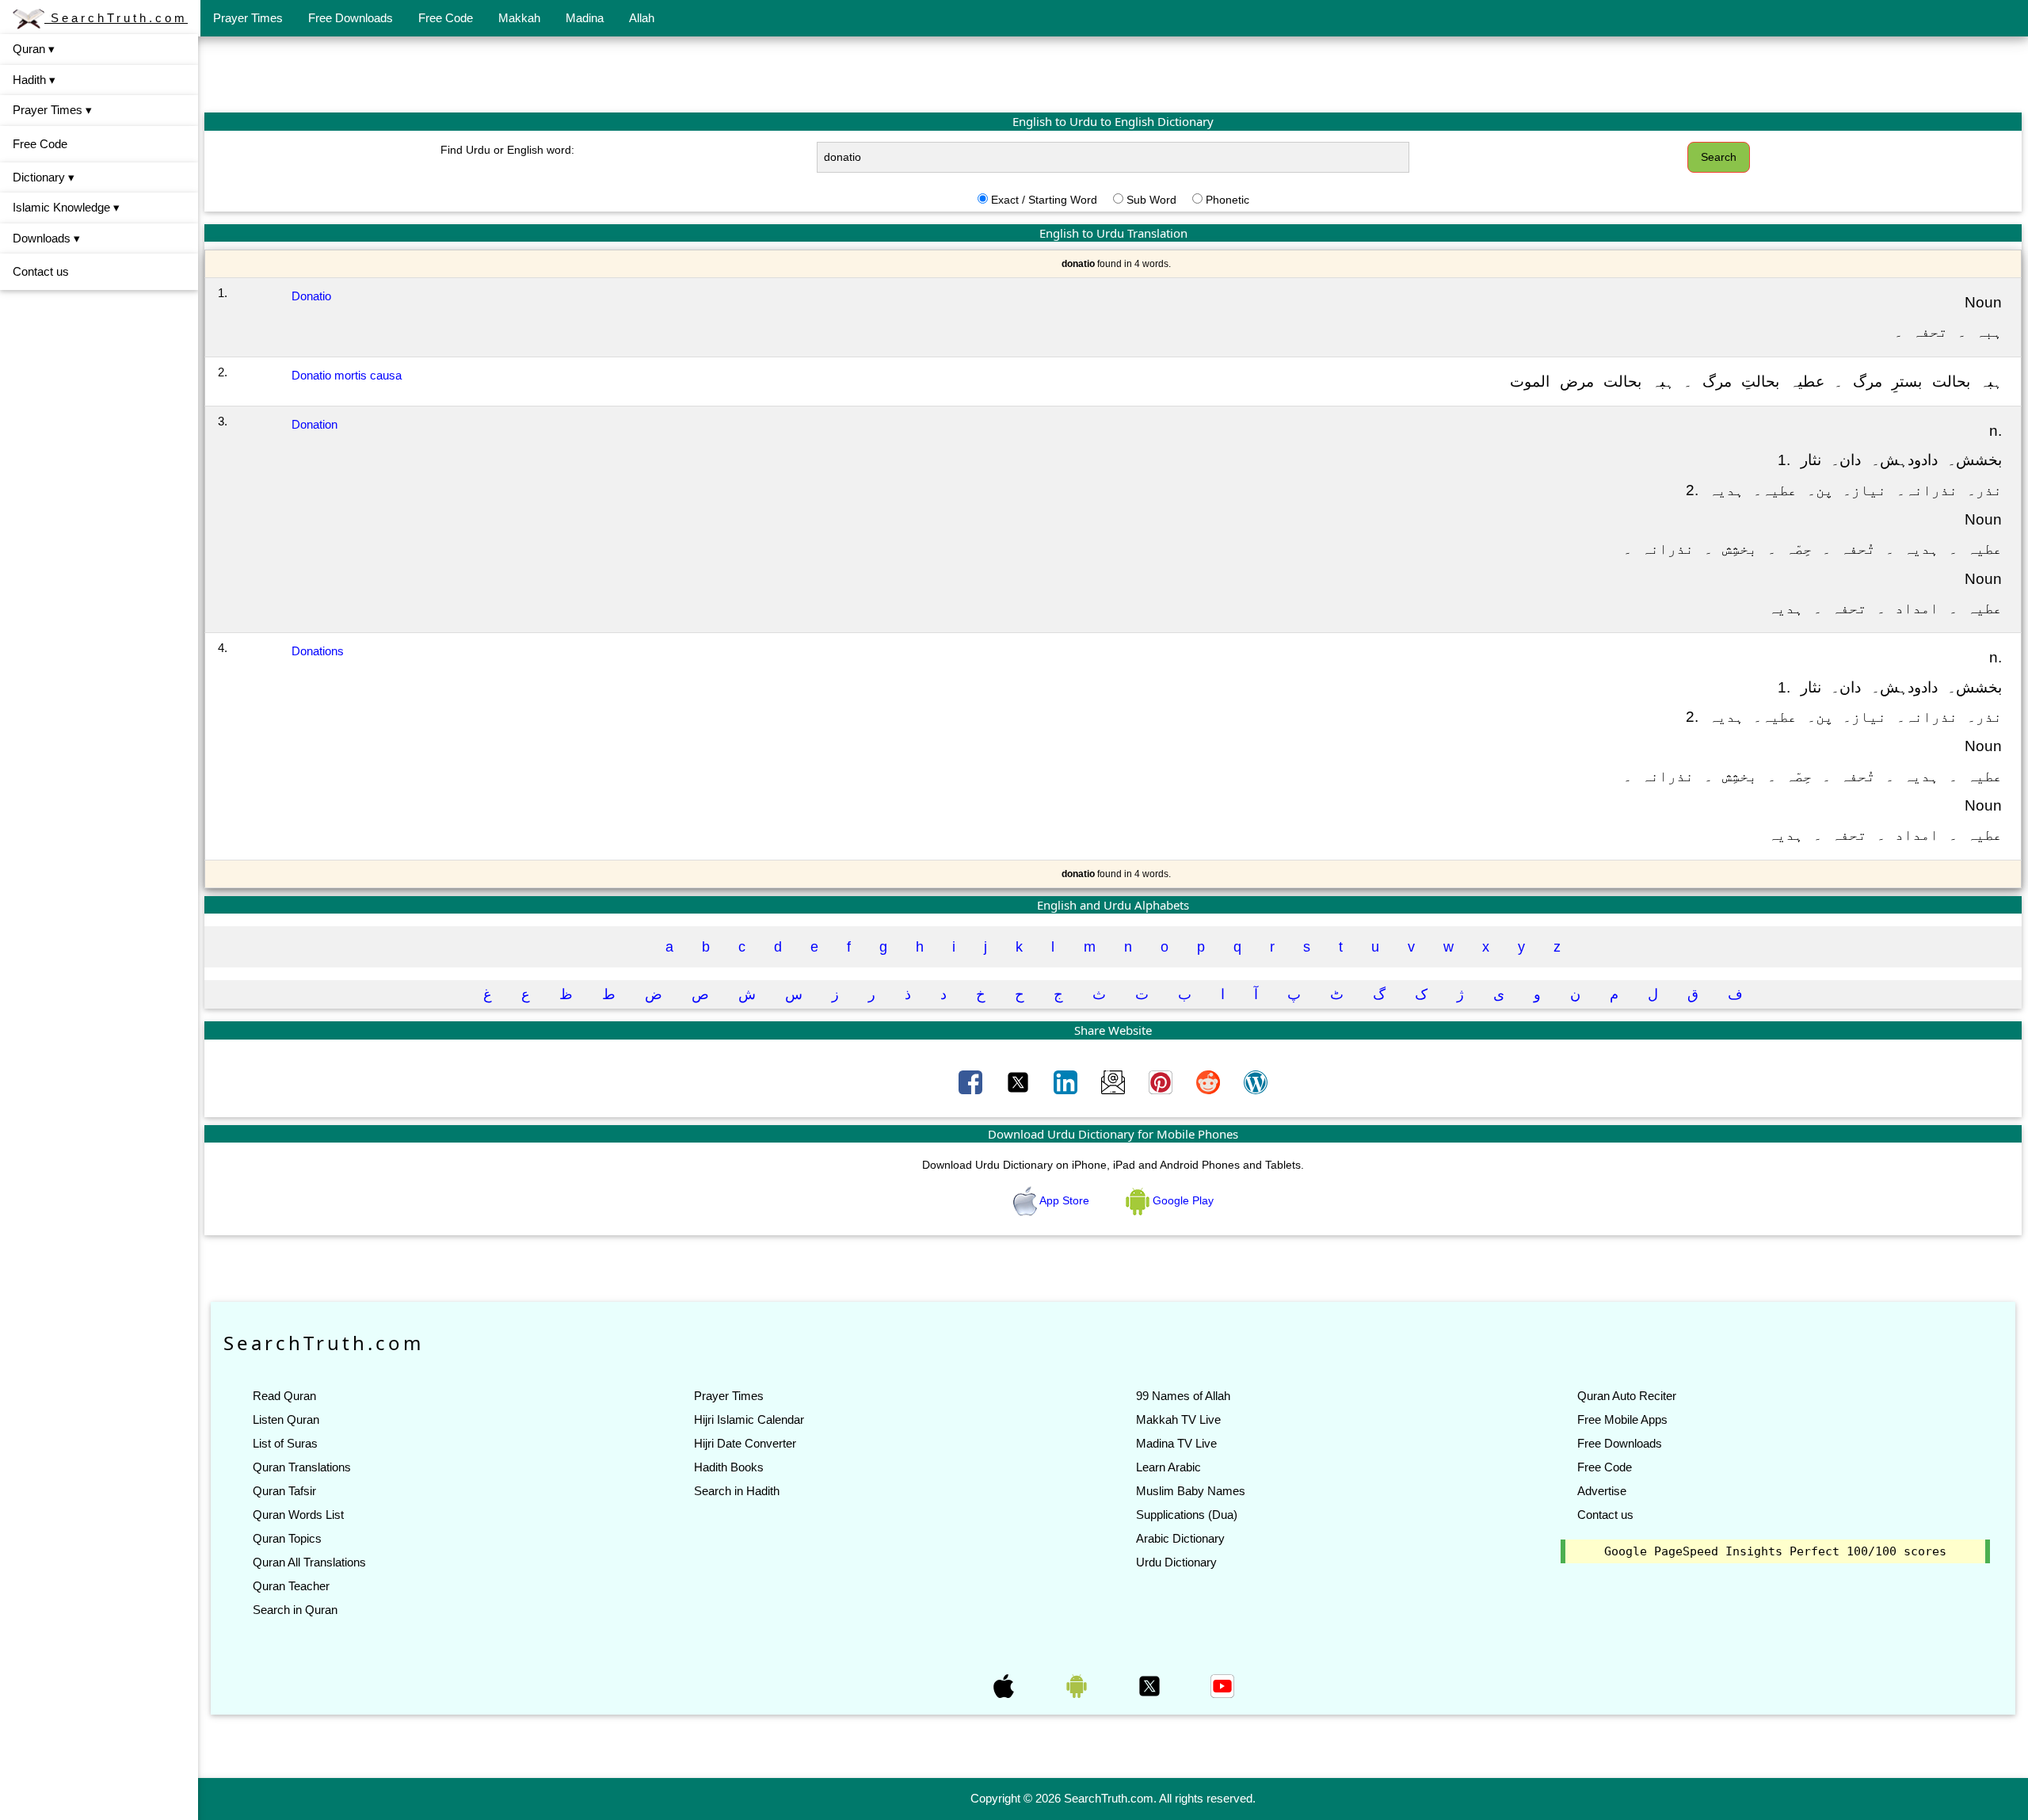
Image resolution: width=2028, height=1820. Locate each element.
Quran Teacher (291, 1586)
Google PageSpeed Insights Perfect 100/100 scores (1775, 1551)
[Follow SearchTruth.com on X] (1151, 1685)
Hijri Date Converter (745, 1443)
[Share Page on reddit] (1210, 1081)
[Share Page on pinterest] (1162, 1081)
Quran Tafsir (284, 1491)
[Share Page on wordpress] (1256, 1081)
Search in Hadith (737, 1491)
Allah (642, 18)
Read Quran (284, 1396)
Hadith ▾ (34, 80)
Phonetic (1227, 200)
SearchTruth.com (116, 18)
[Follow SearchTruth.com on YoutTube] (1222, 1685)
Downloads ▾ (46, 238)
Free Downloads (351, 18)
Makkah (519, 18)
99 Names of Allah (1183, 1396)
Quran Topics (287, 1538)
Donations (318, 651)
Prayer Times (248, 18)
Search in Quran (295, 1610)
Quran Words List (298, 1515)
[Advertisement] (1113, 74)
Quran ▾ (34, 49)
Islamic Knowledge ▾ (66, 207)
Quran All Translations (309, 1562)
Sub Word (1151, 200)
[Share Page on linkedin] (1067, 1081)
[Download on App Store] (1005, 1685)
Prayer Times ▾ (52, 110)
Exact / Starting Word (1044, 200)
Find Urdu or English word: (507, 150)
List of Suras (285, 1443)
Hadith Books (729, 1467)
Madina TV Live (1176, 1443)
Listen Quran (286, 1419)
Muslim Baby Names (1191, 1491)
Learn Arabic (1168, 1467)
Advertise (1602, 1491)
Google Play (1182, 1200)
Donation (314, 424)
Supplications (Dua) (1187, 1515)
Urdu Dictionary (1176, 1562)
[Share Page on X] (1020, 1081)
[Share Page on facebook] (972, 1081)
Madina (585, 18)
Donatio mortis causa (347, 375)
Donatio (311, 296)
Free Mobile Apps (1622, 1419)
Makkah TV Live (1178, 1419)
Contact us (41, 271)
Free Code (446, 18)
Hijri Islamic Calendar (749, 1419)
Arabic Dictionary (1180, 1538)
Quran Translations (302, 1467)
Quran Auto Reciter (1627, 1396)
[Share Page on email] (1115, 1081)
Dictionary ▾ (44, 177)
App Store (1065, 1200)
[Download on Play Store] (1078, 1685)
